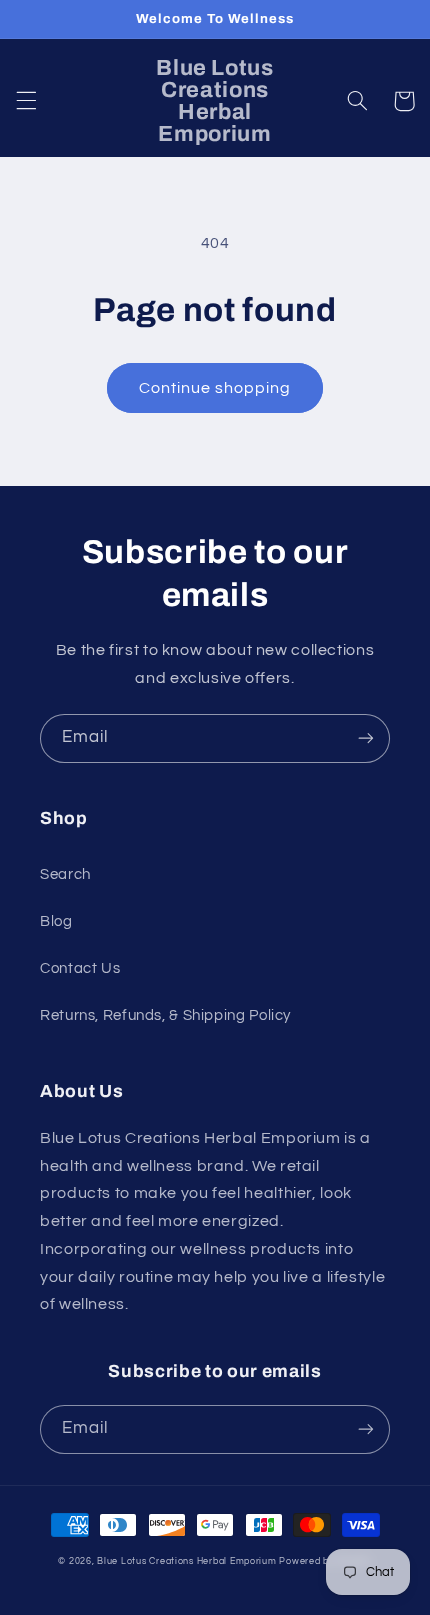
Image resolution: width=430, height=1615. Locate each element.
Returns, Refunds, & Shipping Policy (165, 1015)
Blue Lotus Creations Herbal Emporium (186, 1561)
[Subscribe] (366, 738)
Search (65, 874)
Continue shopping (215, 388)
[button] (26, 101)
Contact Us (80, 968)
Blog (56, 921)
